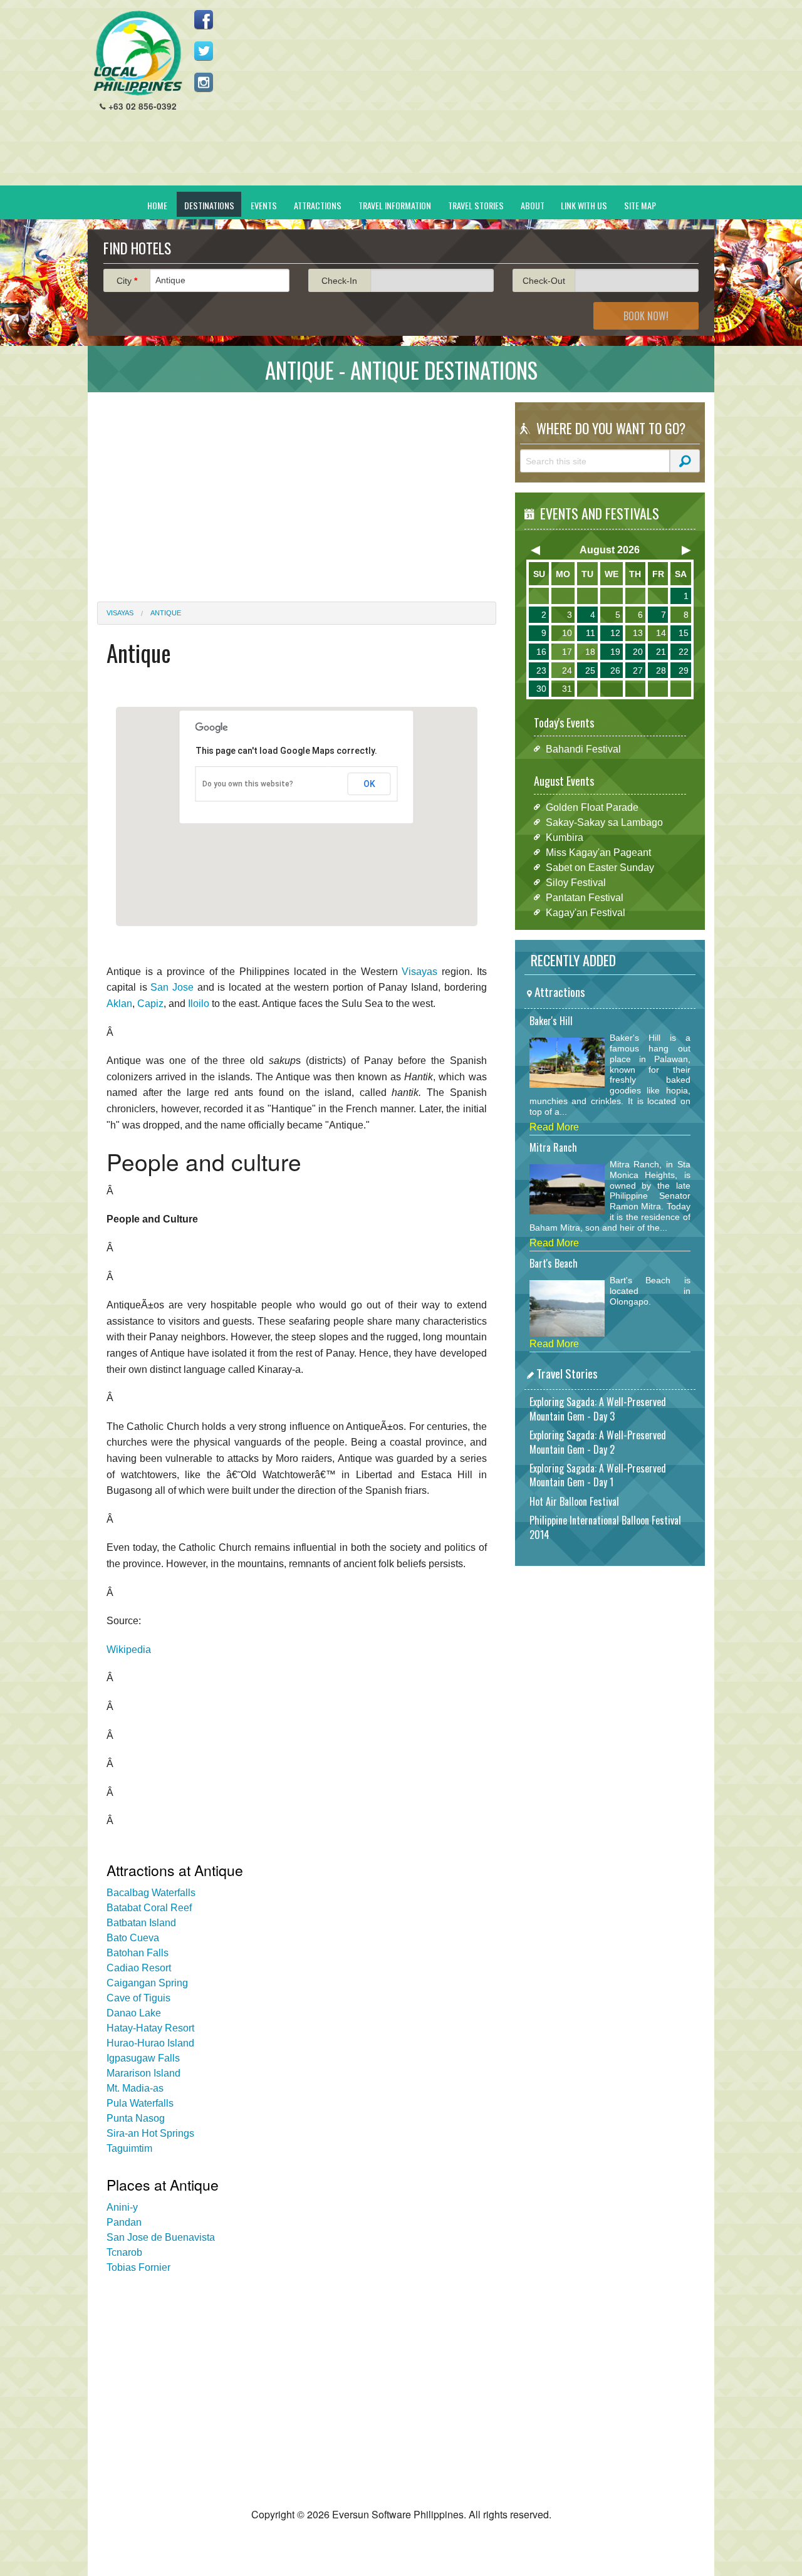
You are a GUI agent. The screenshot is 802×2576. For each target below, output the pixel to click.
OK (369, 784)
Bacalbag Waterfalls (151, 1893)
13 (638, 633)
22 (684, 652)
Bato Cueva (133, 1938)
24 (567, 670)
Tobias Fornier (138, 2267)
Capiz (150, 1004)
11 (591, 633)
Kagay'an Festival (586, 912)
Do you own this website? (248, 784)
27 (638, 670)
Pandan (124, 2222)
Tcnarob (124, 2252)
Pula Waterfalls (140, 2103)
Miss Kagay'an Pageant (598, 852)
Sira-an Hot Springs (150, 2133)
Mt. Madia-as (135, 2088)
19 (615, 652)
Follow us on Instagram (204, 82)
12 (615, 633)
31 (567, 689)
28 (661, 670)
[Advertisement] (477, 98)
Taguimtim (129, 2148)
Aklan (119, 1004)
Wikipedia (129, 1650)
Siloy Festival (576, 882)
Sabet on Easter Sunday (600, 867)
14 (661, 633)
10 (567, 633)
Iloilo (199, 1004)
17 (567, 652)
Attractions (318, 205)
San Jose (172, 987)
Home (157, 205)
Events (264, 205)
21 (661, 652)
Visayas (120, 613)
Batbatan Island (141, 1923)
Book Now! (646, 316)
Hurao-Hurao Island (150, 2043)
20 (638, 652)
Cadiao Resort (139, 1968)
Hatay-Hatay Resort (150, 2028)
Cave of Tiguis (138, 1998)
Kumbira (565, 837)
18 (590, 652)
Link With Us (584, 205)
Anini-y (122, 2207)
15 (684, 633)
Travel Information (395, 205)
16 (541, 652)
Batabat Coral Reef (149, 1908)
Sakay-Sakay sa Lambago (604, 822)
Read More (554, 1127)
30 (541, 689)
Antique (166, 613)
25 (590, 670)
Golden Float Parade (592, 807)
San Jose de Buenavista (161, 2237)
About (533, 205)
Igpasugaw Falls (143, 2058)
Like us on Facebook (204, 19)
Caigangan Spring (147, 1983)
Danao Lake (134, 2013)
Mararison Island (143, 2073)
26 (615, 670)
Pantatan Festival (585, 897)
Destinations (209, 205)
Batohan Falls (138, 1953)
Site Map (640, 205)
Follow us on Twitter (204, 51)
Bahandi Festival (583, 748)
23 (541, 670)
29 (684, 670)
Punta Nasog (136, 2118)
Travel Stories (476, 205)
